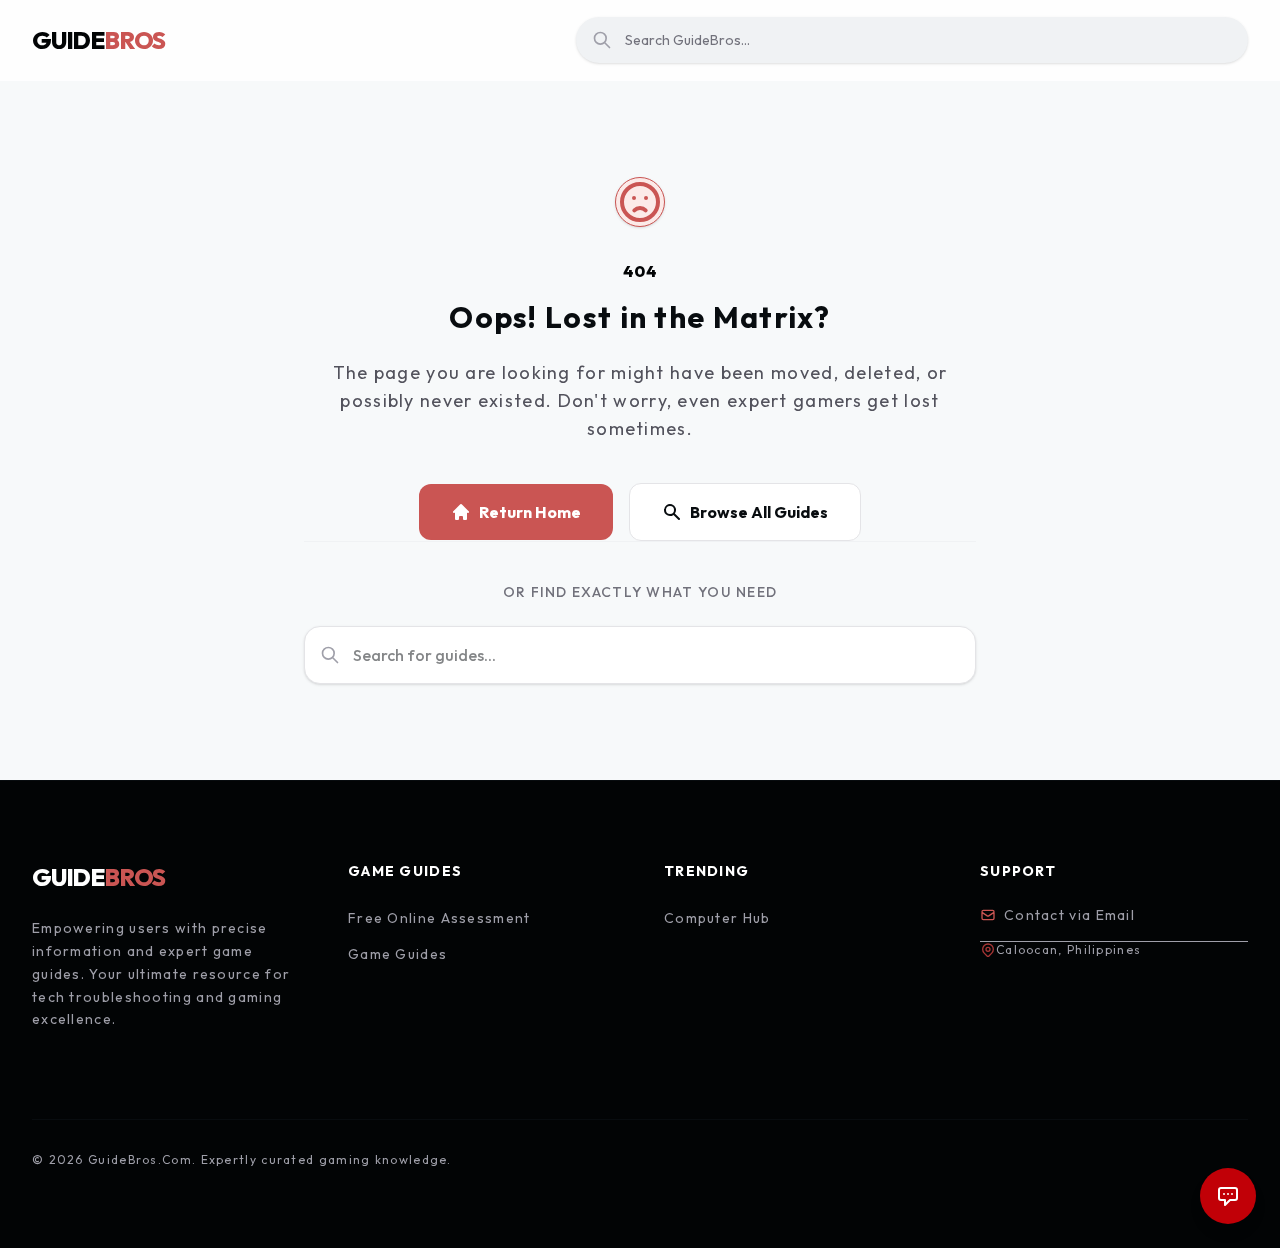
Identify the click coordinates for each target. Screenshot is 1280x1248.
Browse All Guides (759, 512)
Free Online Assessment (439, 918)
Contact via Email (1069, 915)
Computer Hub (717, 918)
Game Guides (397, 954)
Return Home (530, 512)
